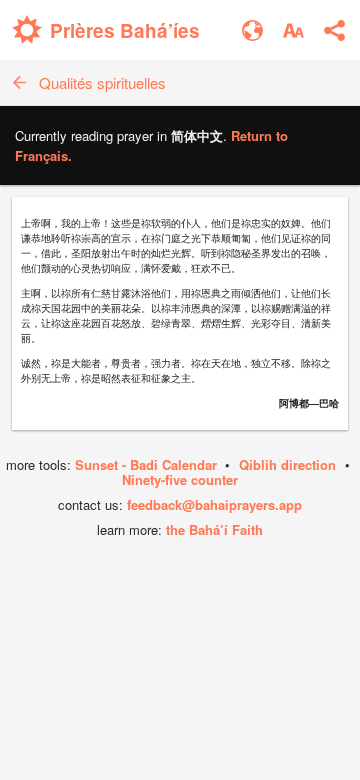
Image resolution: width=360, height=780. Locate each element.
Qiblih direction (287, 464)
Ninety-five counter (180, 479)
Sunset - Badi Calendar (146, 464)
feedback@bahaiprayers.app (214, 504)
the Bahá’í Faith (214, 529)
